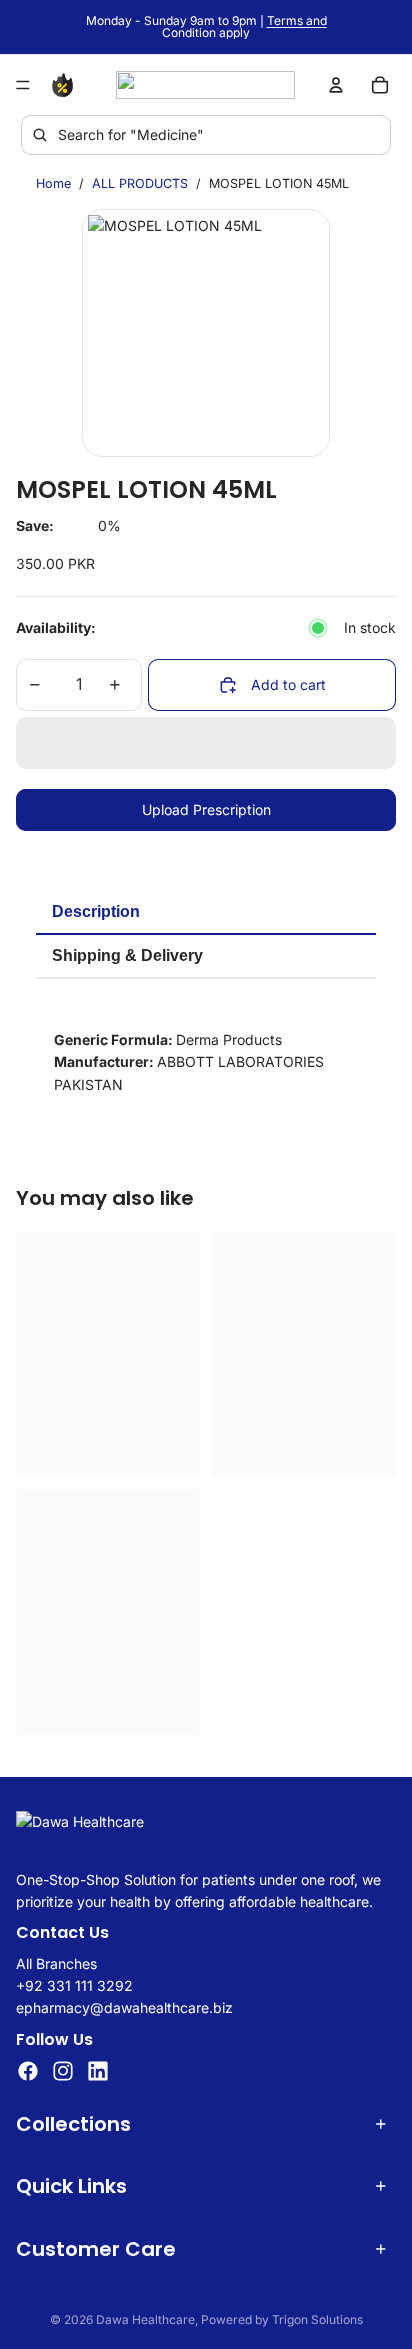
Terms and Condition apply (244, 26)
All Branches (56, 1962)
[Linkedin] (98, 2071)
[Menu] (23, 85)
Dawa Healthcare (145, 2319)
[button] (206, 743)
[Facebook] (28, 2071)
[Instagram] (63, 2071)
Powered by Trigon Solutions (282, 2319)
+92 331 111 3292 (74, 1985)
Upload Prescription (206, 809)
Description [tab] (96, 911)
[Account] (336, 85)
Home (53, 183)
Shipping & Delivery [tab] (127, 955)
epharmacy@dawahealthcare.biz (124, 2007)
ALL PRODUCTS (140, 183)
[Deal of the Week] (66, 85)
